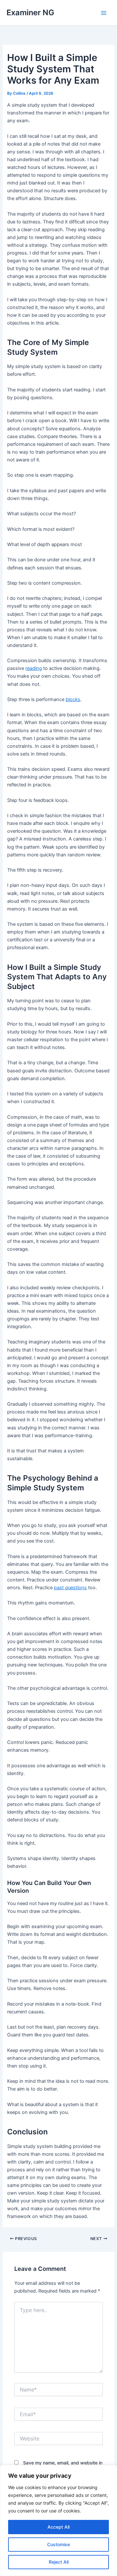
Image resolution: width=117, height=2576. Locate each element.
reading (34, 668)
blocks (73, 699)
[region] (58, 2521)
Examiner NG (30, 12)
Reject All (59, 2562)
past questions (70, 1588)
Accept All (58, 2527)
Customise (58, 2544)
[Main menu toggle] (104, 13)
